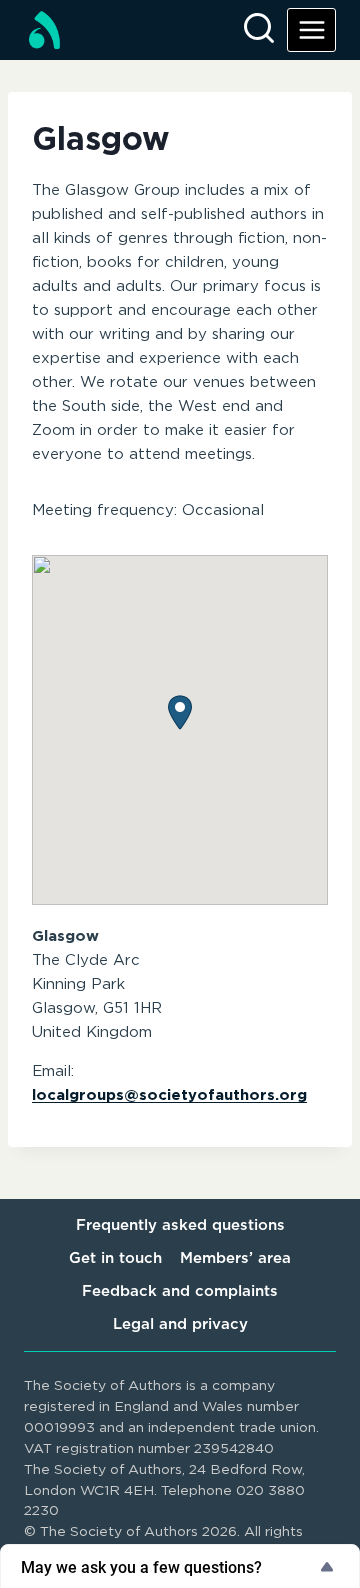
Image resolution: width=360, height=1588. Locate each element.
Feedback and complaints (180, 1291)
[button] (180, 712)
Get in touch (115, 1258)
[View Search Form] (259, 30)
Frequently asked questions (180, 1225)
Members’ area (235, 1258)
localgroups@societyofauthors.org (169, 1095)
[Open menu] (311, 29)
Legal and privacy (180, 1324)
